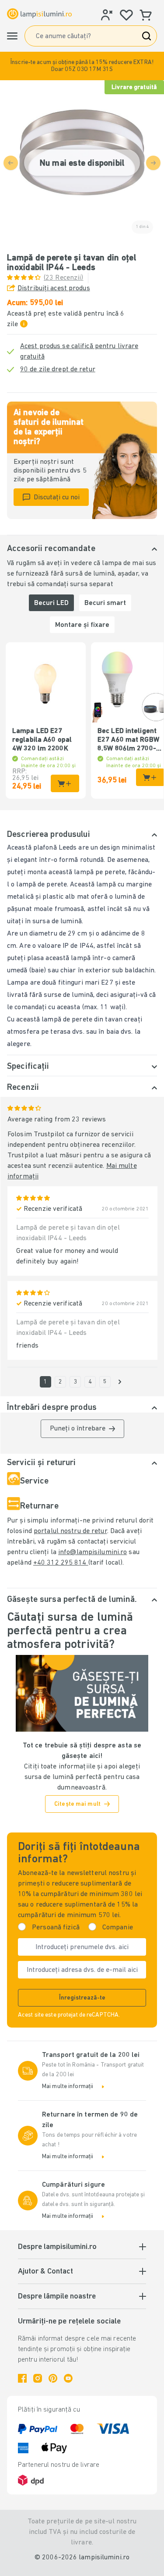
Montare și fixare (82, 625)
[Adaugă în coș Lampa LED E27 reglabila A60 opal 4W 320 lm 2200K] (65, 783)
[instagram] (38, 2378)
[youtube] (68, 2378)
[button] (82, 66)
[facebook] (22, 2378)
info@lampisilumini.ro (92, 1552)
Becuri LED (51, 603)
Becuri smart (105, 603)
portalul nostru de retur (70, 1531)
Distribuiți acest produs (54, 288)
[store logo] (39, 14)
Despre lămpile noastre (57, 2297)
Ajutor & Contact (45, 2272)
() (64, 278)
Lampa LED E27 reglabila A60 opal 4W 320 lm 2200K (42, 740)
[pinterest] (53, 2378)
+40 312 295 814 (61, 1563)
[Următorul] (120, 1382)
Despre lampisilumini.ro (57, 2247)
